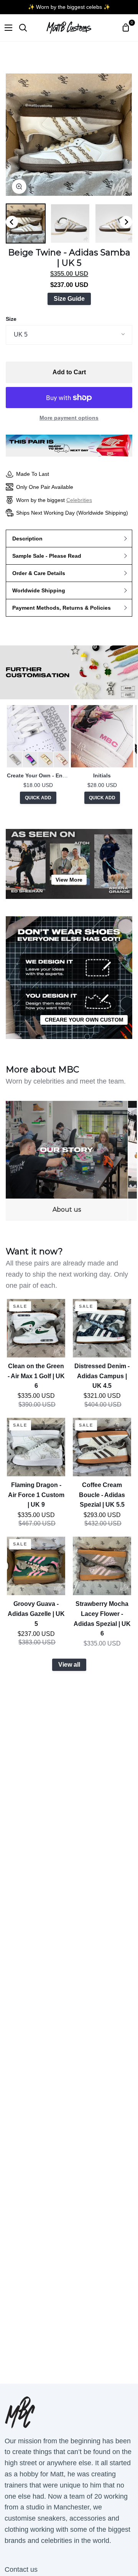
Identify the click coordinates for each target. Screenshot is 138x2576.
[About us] (67, 1161)
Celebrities (79, 500)
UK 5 (21, 334)
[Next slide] (126, 222)
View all (69, 1665)
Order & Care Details (39, 573)
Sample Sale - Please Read (47, 556)
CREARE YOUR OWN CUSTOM (84, 1020)
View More (69, 880)
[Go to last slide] (12, 222)
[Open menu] (7, 28)
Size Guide (69, 299)
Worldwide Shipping (39, 590)
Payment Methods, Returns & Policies (62, 608)
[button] (26, 223)
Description (27, 539)
